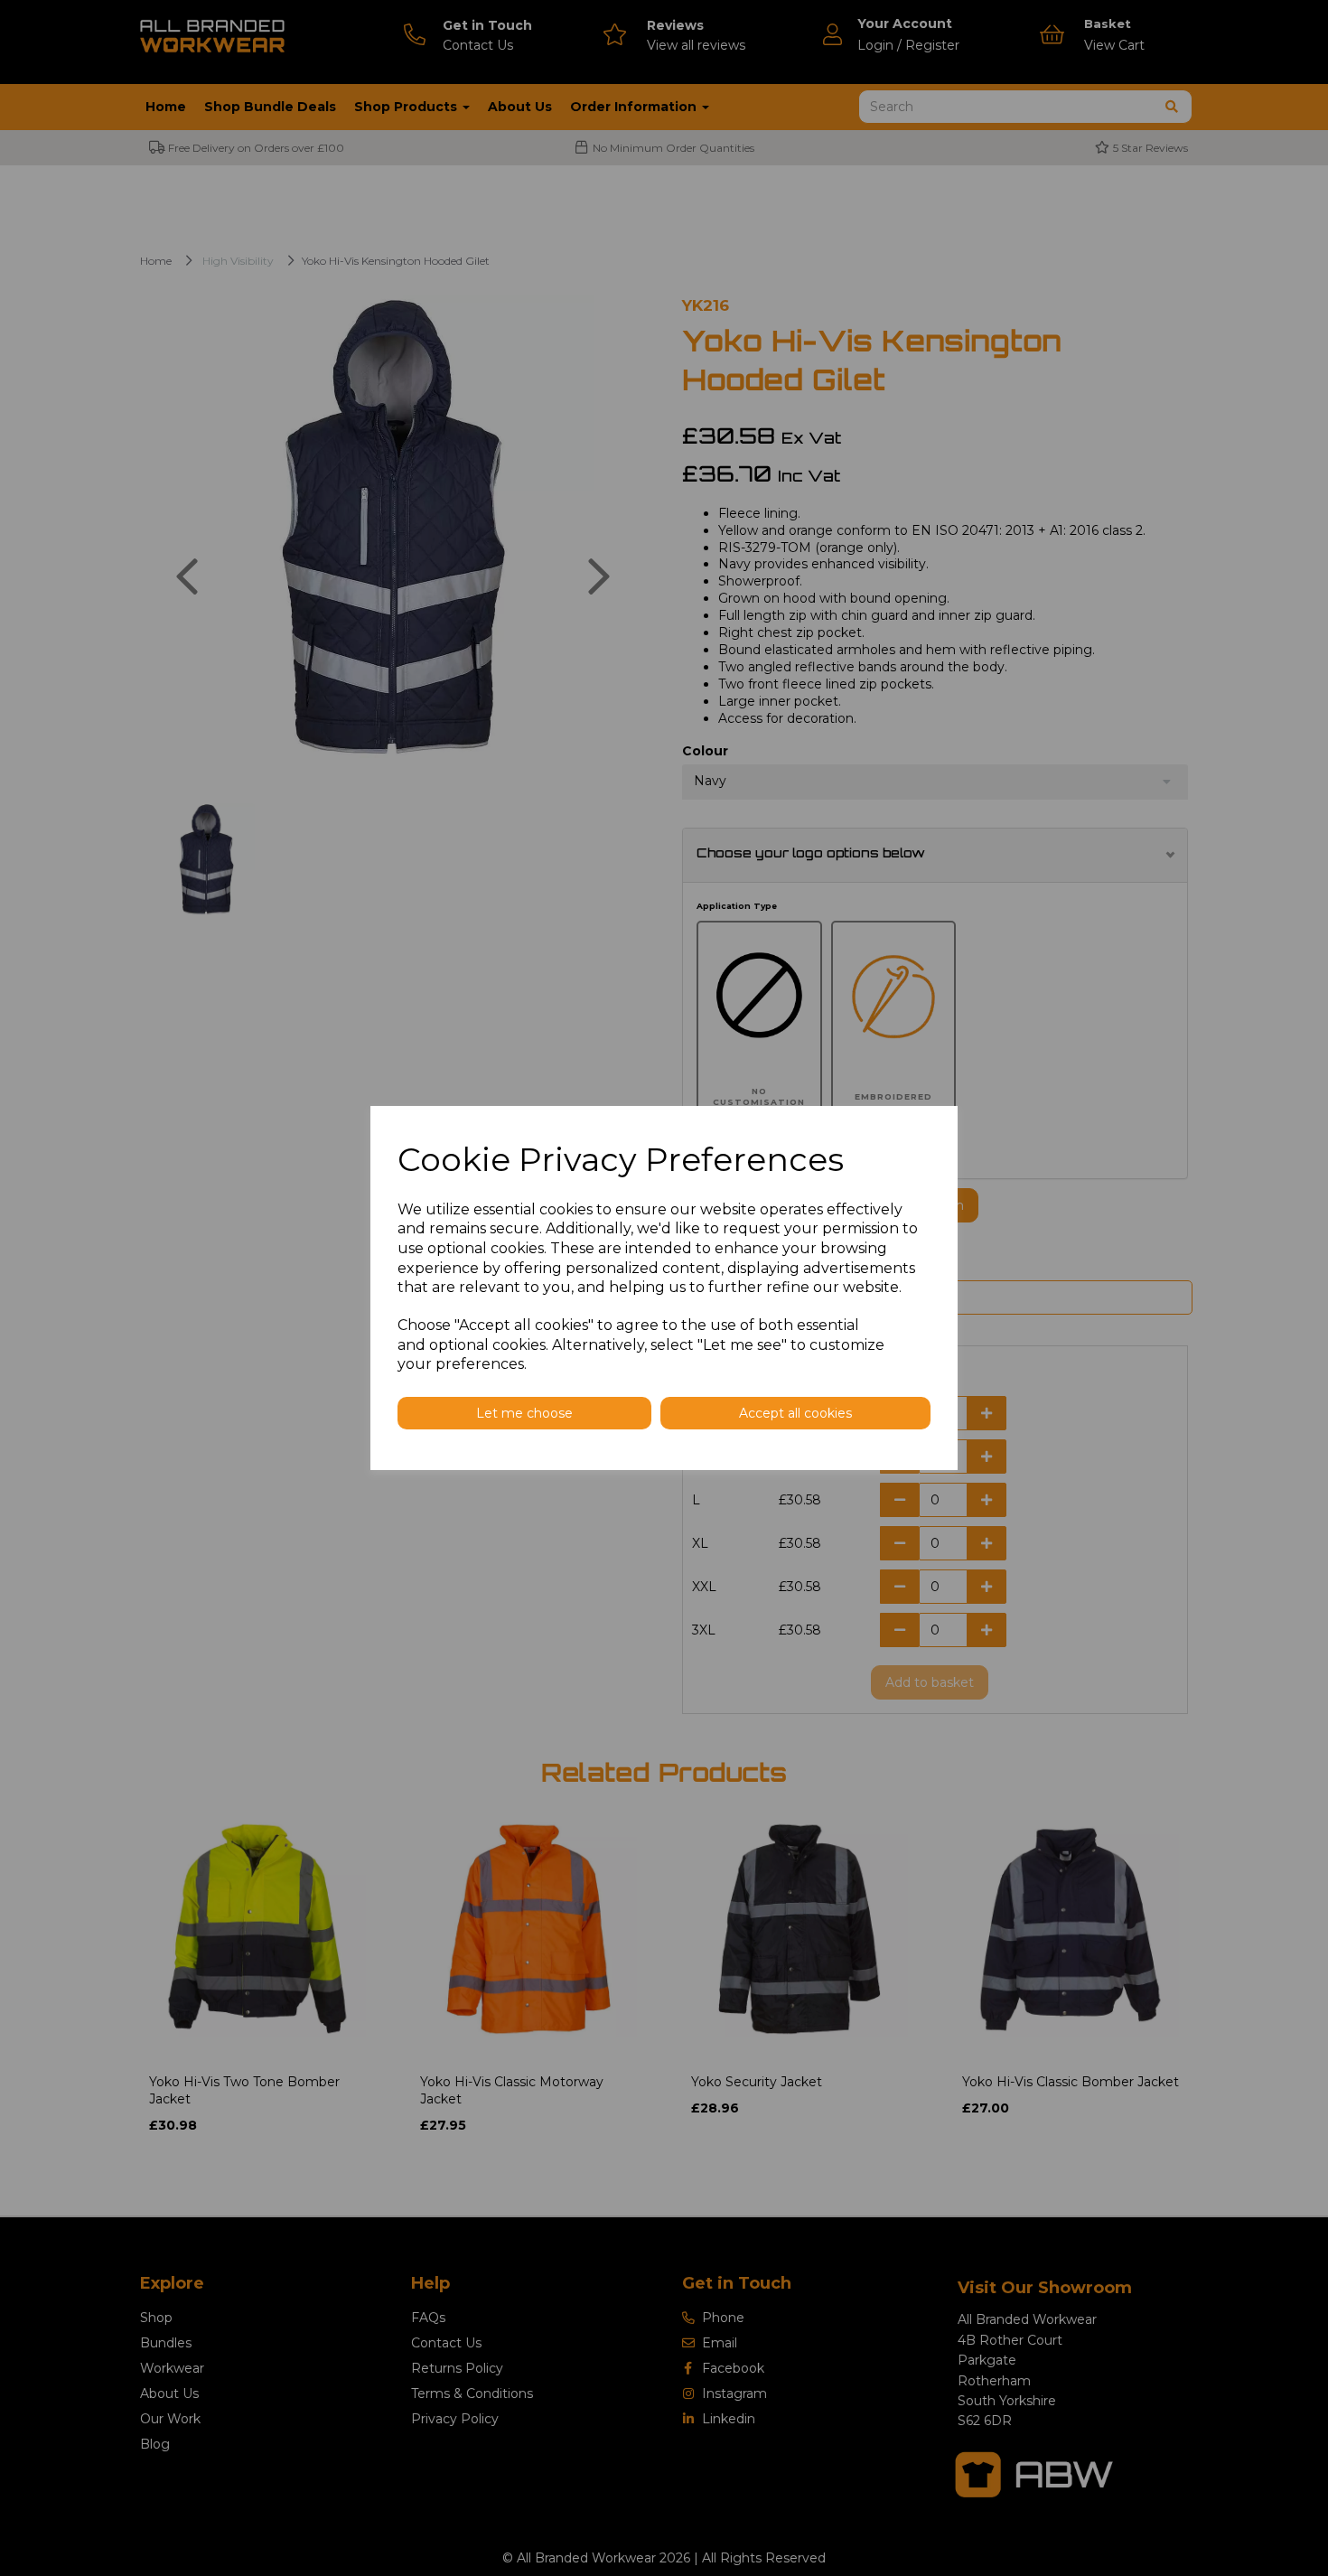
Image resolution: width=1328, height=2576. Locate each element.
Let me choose (524, 1413)
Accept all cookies (795, 1413)
